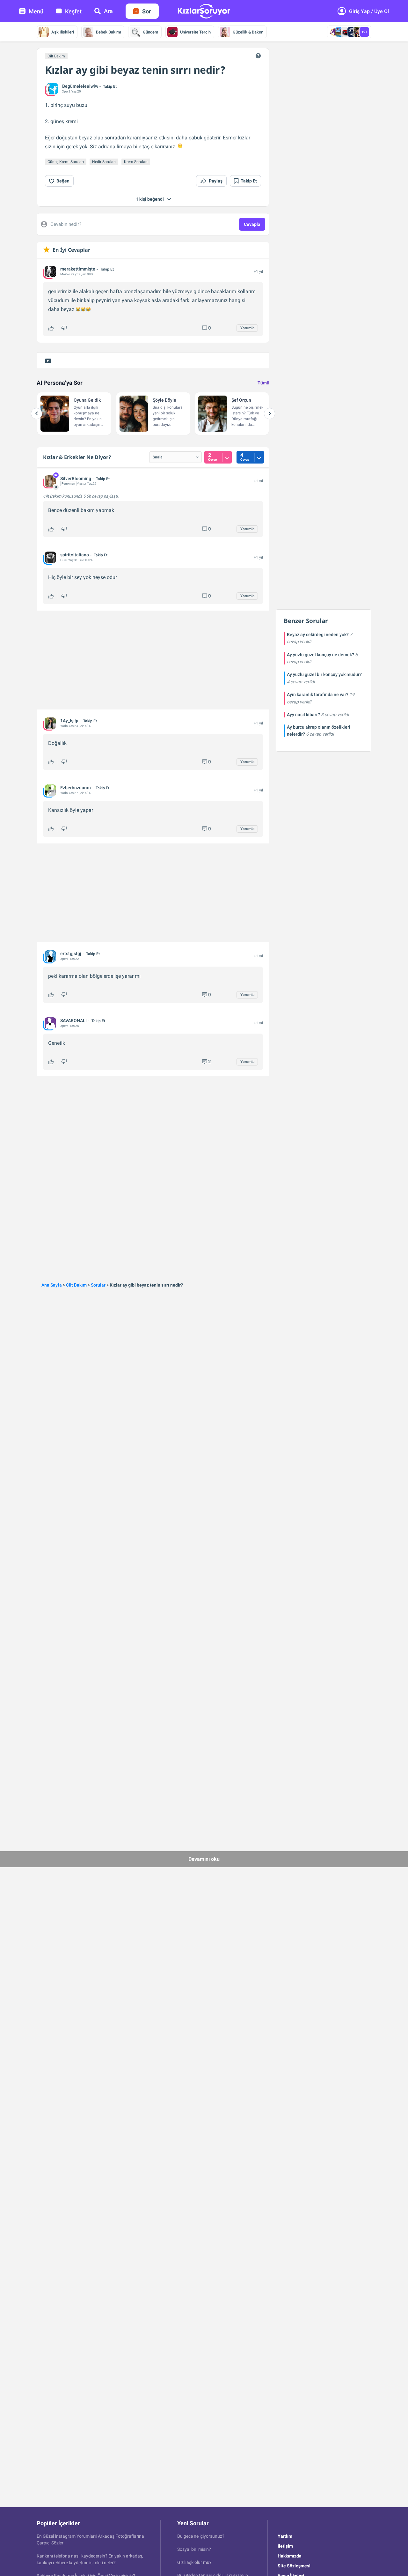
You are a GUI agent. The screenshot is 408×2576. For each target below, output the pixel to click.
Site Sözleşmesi (294, 2566)
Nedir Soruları (104, 162)
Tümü (263, 383)
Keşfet (73, 11)
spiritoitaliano (75, 555)
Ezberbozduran (76, 788)
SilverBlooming (76, 479)
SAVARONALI (73, 1021)
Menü (36, 11)
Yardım (285, 2536)
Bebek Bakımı (108, 32)
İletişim (285, 2546)
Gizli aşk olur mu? (194, 2562)
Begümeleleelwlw (80, 86)
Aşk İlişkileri (63, 32)
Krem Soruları (136, 162)
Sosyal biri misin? (194, 2549)
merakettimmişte (78, 269)
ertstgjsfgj (71, 954)
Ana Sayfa (52, 1285)
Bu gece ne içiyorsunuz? (201, 2536)
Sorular (98, 1285)
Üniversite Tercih (195, 32)
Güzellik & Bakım (248, 32)
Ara (108, 11)
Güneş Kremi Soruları (66, 162)
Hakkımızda (290, 2556)
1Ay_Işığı (69, 721)
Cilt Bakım (56, 56)
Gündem (150, 32)
